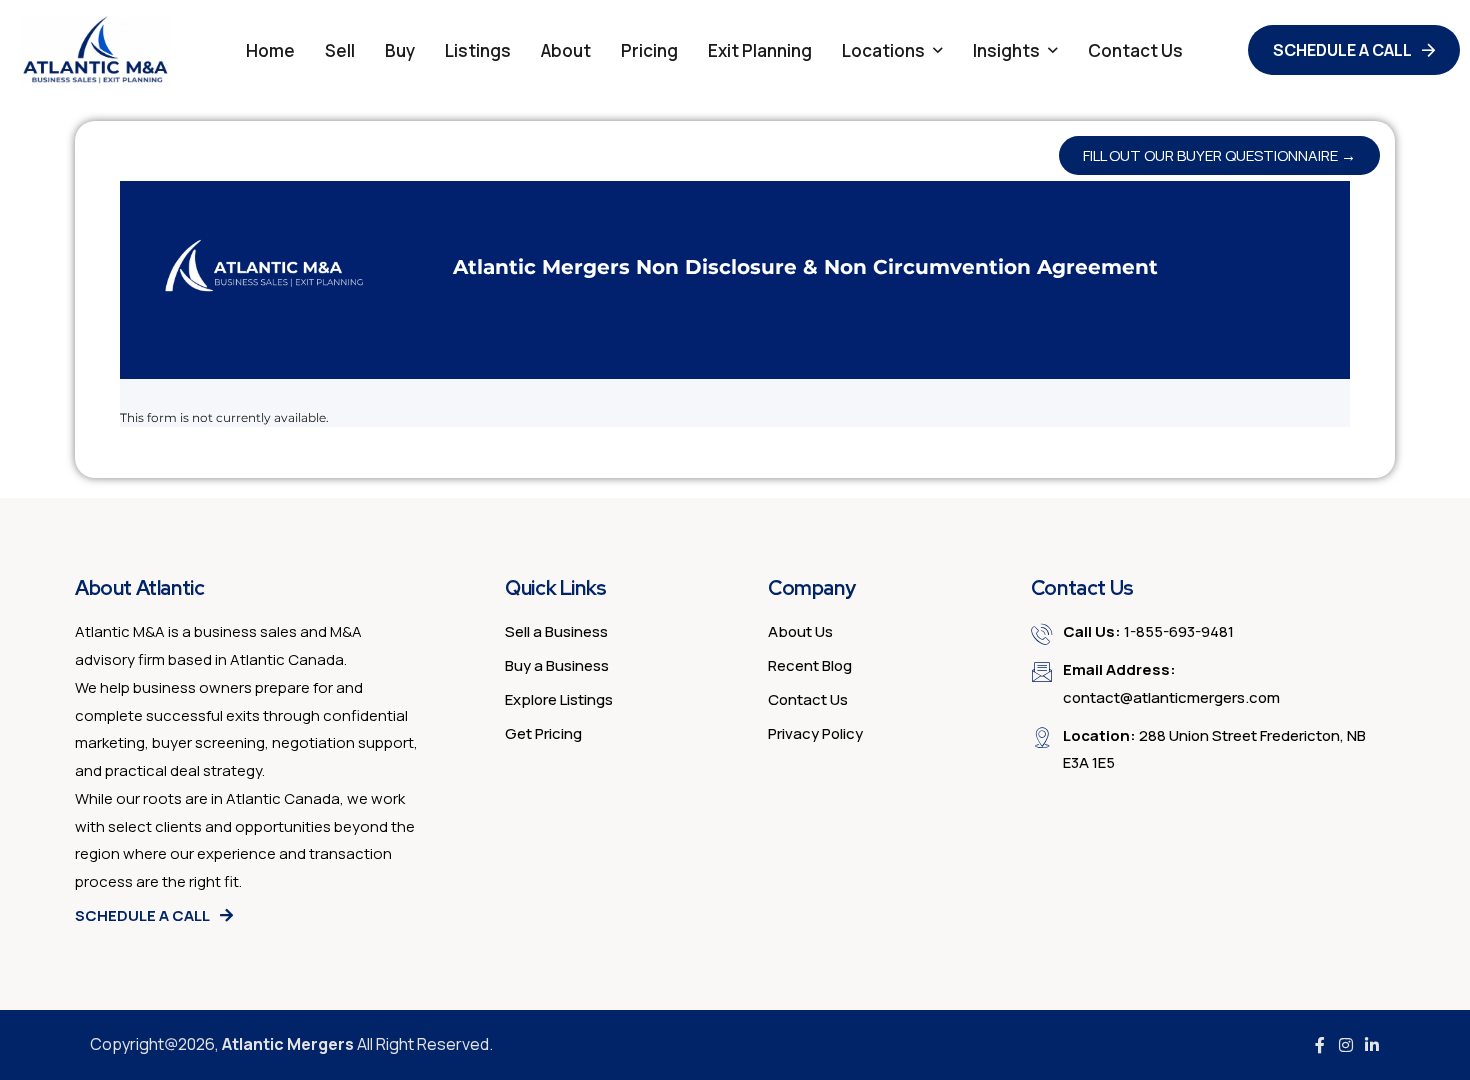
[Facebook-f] (1320, 1045)
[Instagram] (1346, 1045)
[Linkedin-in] (1372, 1045)
